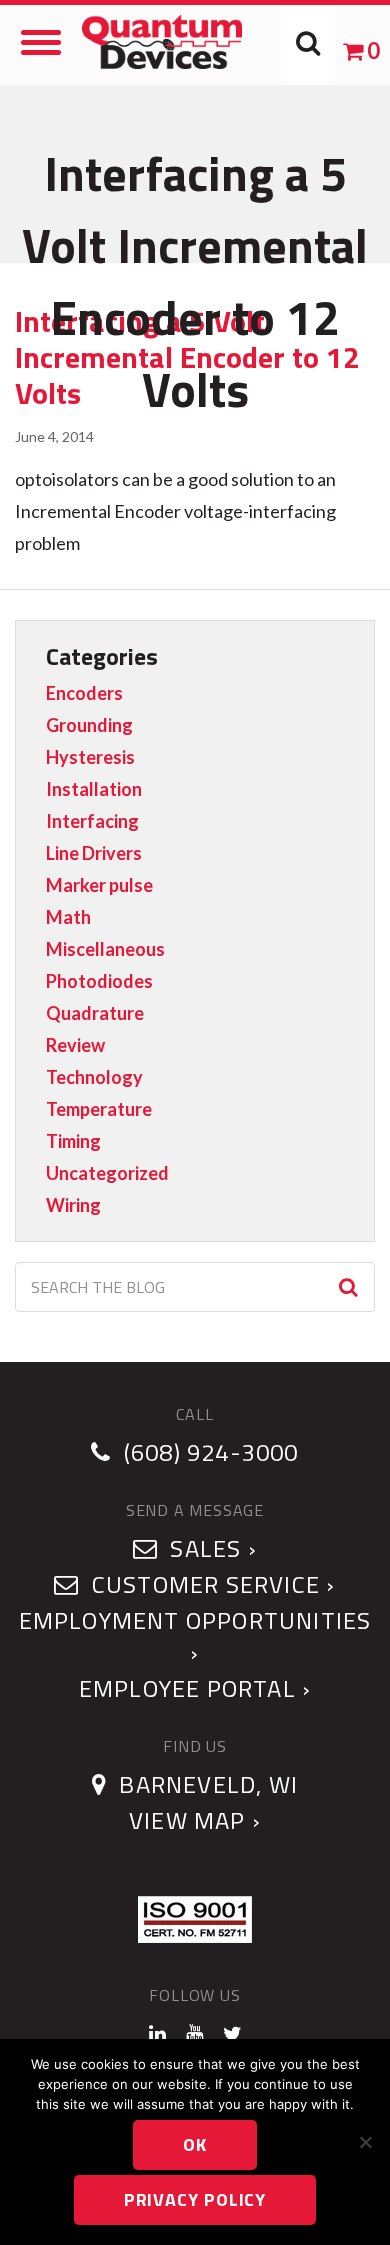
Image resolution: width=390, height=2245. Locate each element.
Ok (195, 2144)
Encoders (84, 693)
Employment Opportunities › (195, 1636)
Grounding (89, 725)
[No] (365, 2142)
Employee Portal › (195, 1688)
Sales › (210, 1548)
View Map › (195, 1820)
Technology (94, 1077)
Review (75, 1045)
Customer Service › (210, 1584)
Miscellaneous (105, 949)
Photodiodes (99, 981)
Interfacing (92, 821)
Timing (73, 1141)
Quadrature (95, 1013)
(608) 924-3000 (211, 1452)
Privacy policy (195, 2199)
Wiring (73, 1205)
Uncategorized (107, 1173)
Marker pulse (99, 885)
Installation (94, 789)
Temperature (99, 1109)
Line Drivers (94, 853)
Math (68, 917)
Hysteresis (90, 757)
